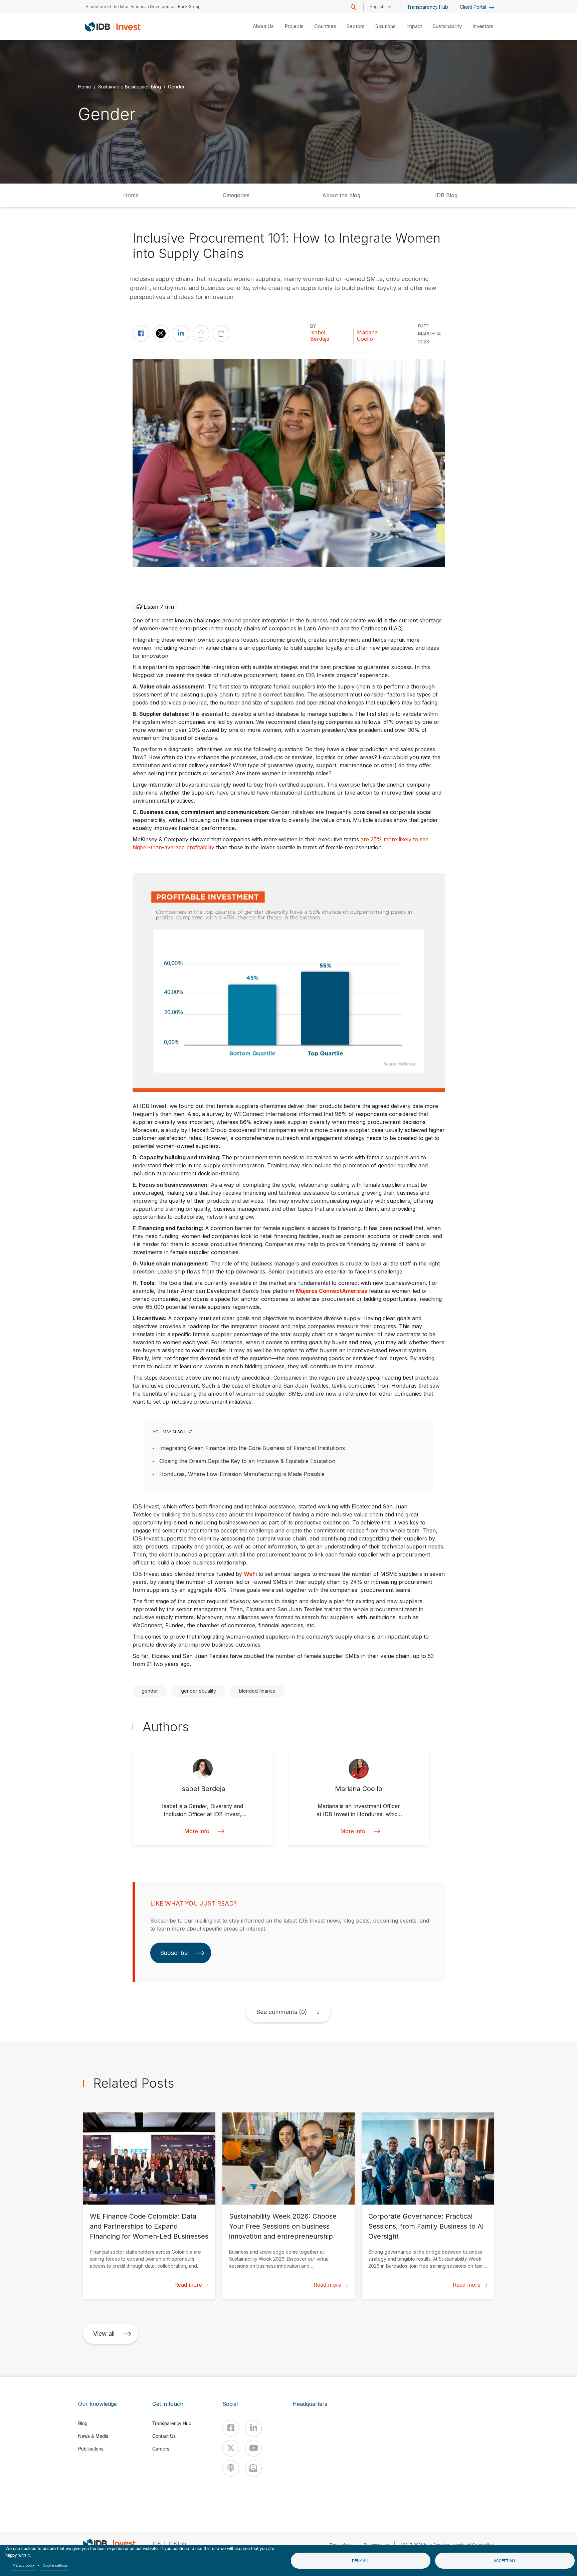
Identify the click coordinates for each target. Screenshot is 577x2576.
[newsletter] (253, 2468)
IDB (157, 2543)
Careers (161, 2449)
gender (150, 1691)
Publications (91, 2449)
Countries (325, 26)
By (313, 326)
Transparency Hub (428, 7)
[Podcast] (231, 2468)
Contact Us (164, 2436)
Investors (483, 26)
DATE (423, 326)
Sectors (355, 26)
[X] (231, 2448)
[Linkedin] (253, 2428)
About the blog (341, 195)
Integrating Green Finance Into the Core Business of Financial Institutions (252, 1448)
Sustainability (447, 26)
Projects (294, 26)
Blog (83, 2423)
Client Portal (474, 7)
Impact (414, 26)
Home (85, 86)
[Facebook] (231, 2428)
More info (197, 1831)
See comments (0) (282, 2012)
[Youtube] (253, 2448)
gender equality (199, 1691)
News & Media (93, 2436)
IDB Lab (177, 2543)
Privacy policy (24, 2565)
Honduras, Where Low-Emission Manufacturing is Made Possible (242, 1474)
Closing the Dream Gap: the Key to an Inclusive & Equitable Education (247, 1461)
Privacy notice (376, 2544)
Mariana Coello (367, 336)
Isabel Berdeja (320, 336)
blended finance (257, 1691)
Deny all (361, 2560)
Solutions (386, 26)
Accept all (505, 2560)
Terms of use (341, 2544)
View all (104, 2334)
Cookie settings (55, 2565)
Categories (236, 195)
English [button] (377, 7)
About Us (263, 26)
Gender (176, 86)
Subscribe (174, 1953)
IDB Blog (446, 195)
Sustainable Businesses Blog (130, 86)
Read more (188, 2285)
